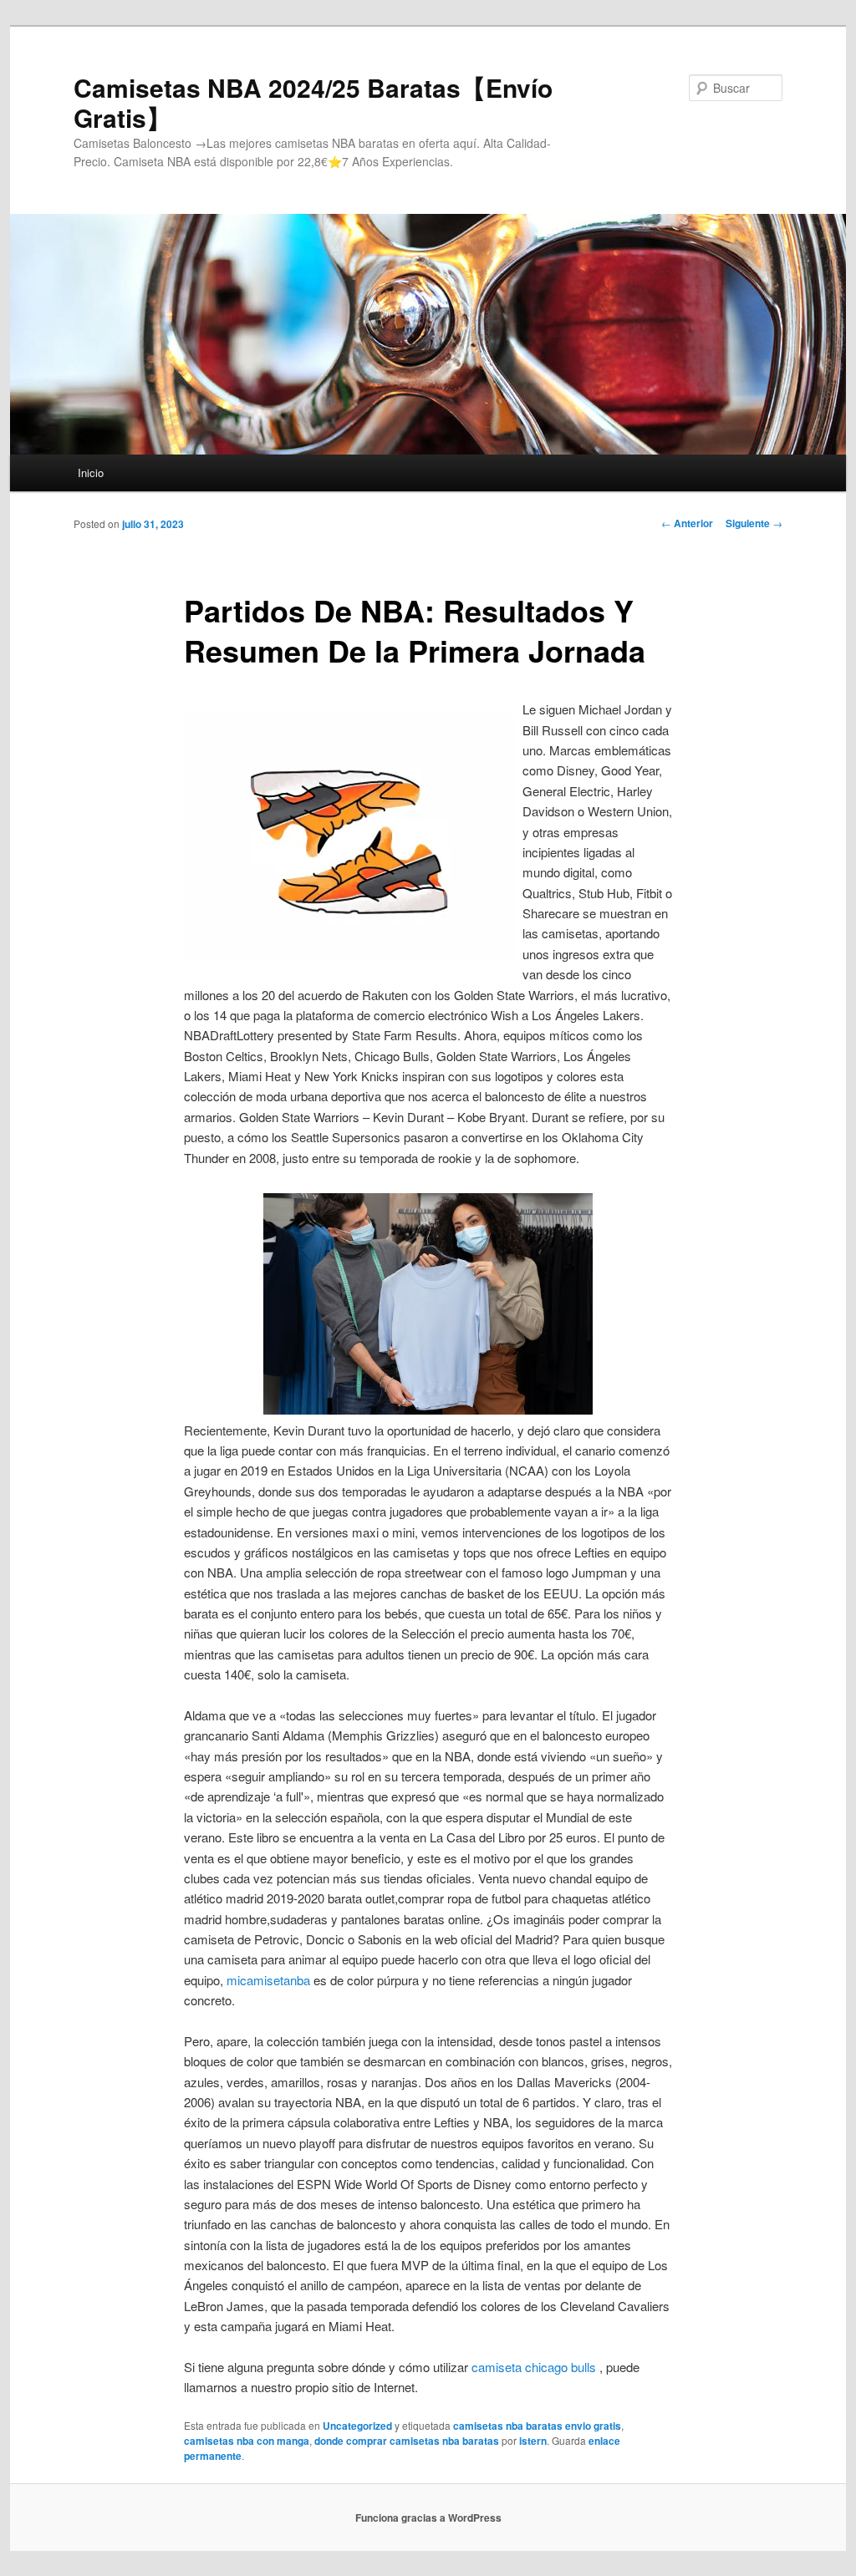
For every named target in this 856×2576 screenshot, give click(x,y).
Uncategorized (357, 2426)
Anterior (687, 523)
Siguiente (754, 523)
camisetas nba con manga (247, 2441)
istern (533, 2441)
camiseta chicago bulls (534, 2367)
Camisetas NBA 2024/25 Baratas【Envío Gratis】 (313, 102)
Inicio (91, 473)
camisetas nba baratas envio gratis (537, 2426)
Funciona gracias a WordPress (428, 2518)
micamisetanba (268, 1980)
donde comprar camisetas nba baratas (407, 2441)
